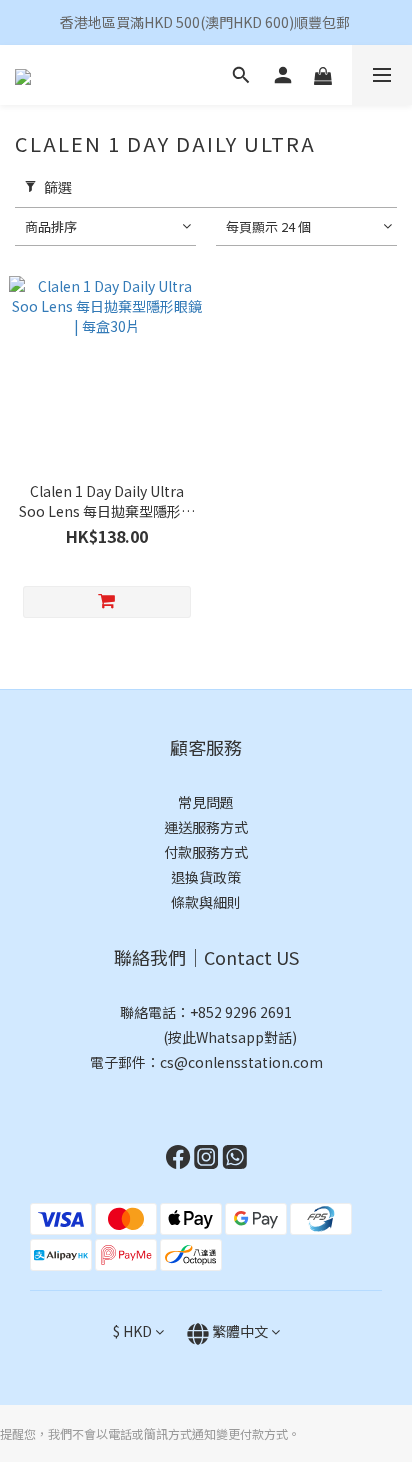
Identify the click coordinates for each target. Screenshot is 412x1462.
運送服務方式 (206, 827)
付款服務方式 (206, 852)
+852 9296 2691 (241, 1012)
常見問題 (206, 802)
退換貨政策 (206, 877)
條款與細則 (206, 902)
